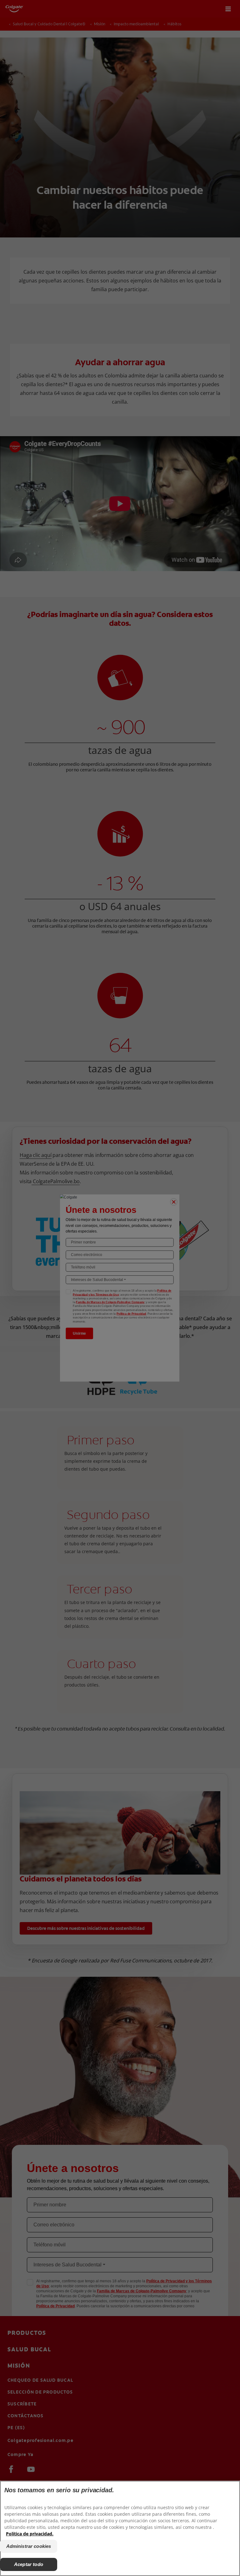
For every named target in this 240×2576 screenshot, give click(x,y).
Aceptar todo (29, 2564)
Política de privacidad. (30, 2534)
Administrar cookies (29, 2546)
